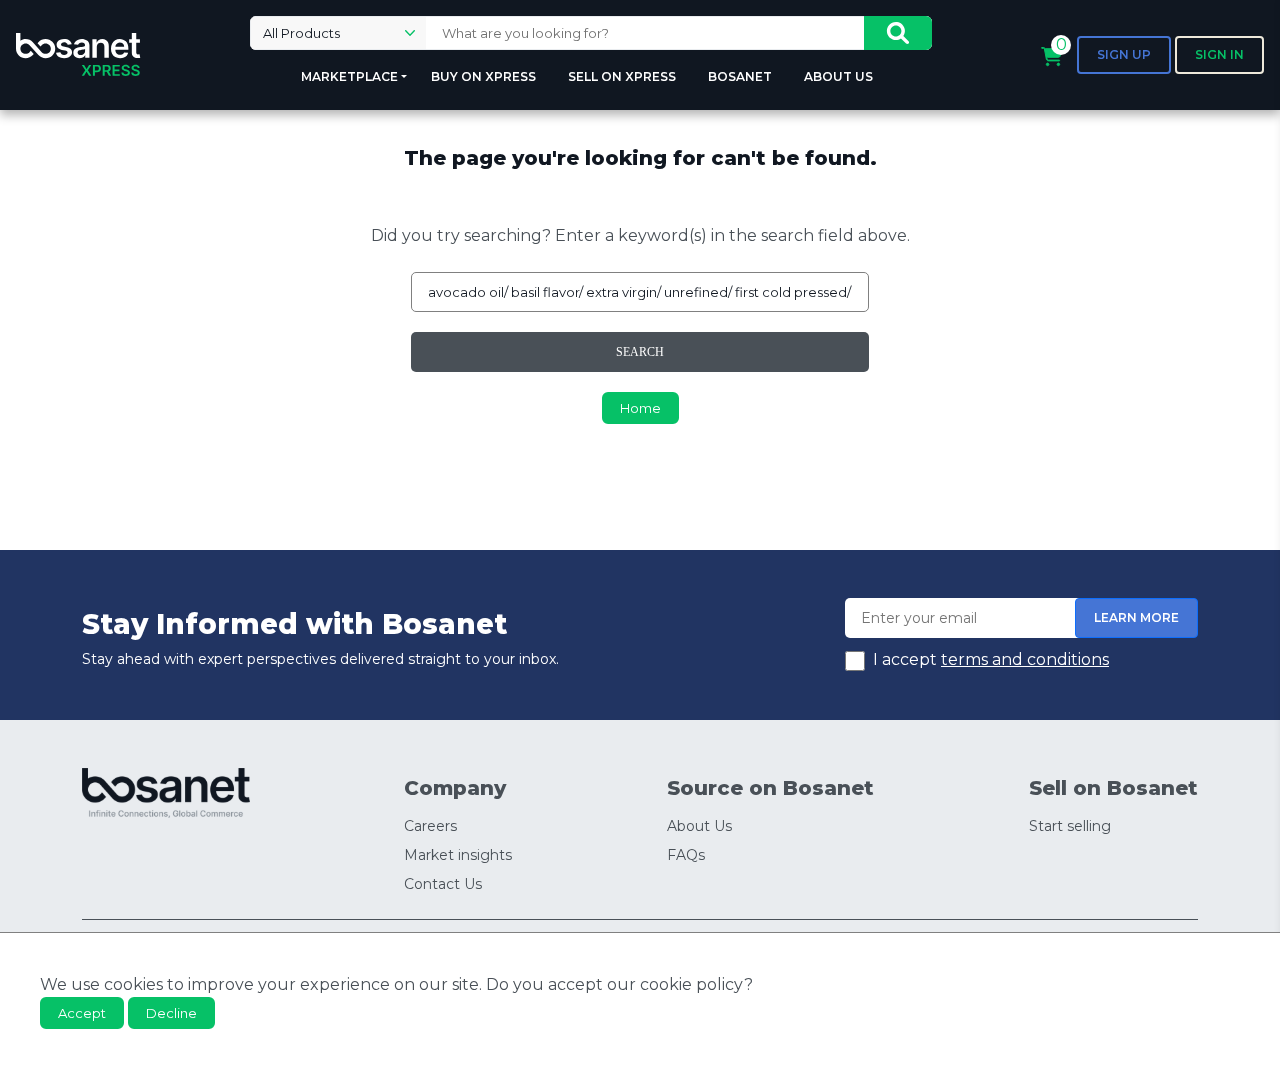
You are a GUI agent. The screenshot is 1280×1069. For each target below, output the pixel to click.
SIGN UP (1124, 54)
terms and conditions (1025, 659)
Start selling (1070, 826)
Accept (82, 1013)
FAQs (686, 855)
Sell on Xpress (622, 76)
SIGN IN (1219, 54)
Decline (171, 1013)
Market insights (458, 855)
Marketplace (349, 76)
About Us (838, 76)
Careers (430, 826)
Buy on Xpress (483, 76)
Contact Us (443, 884)
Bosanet (740, 76)
